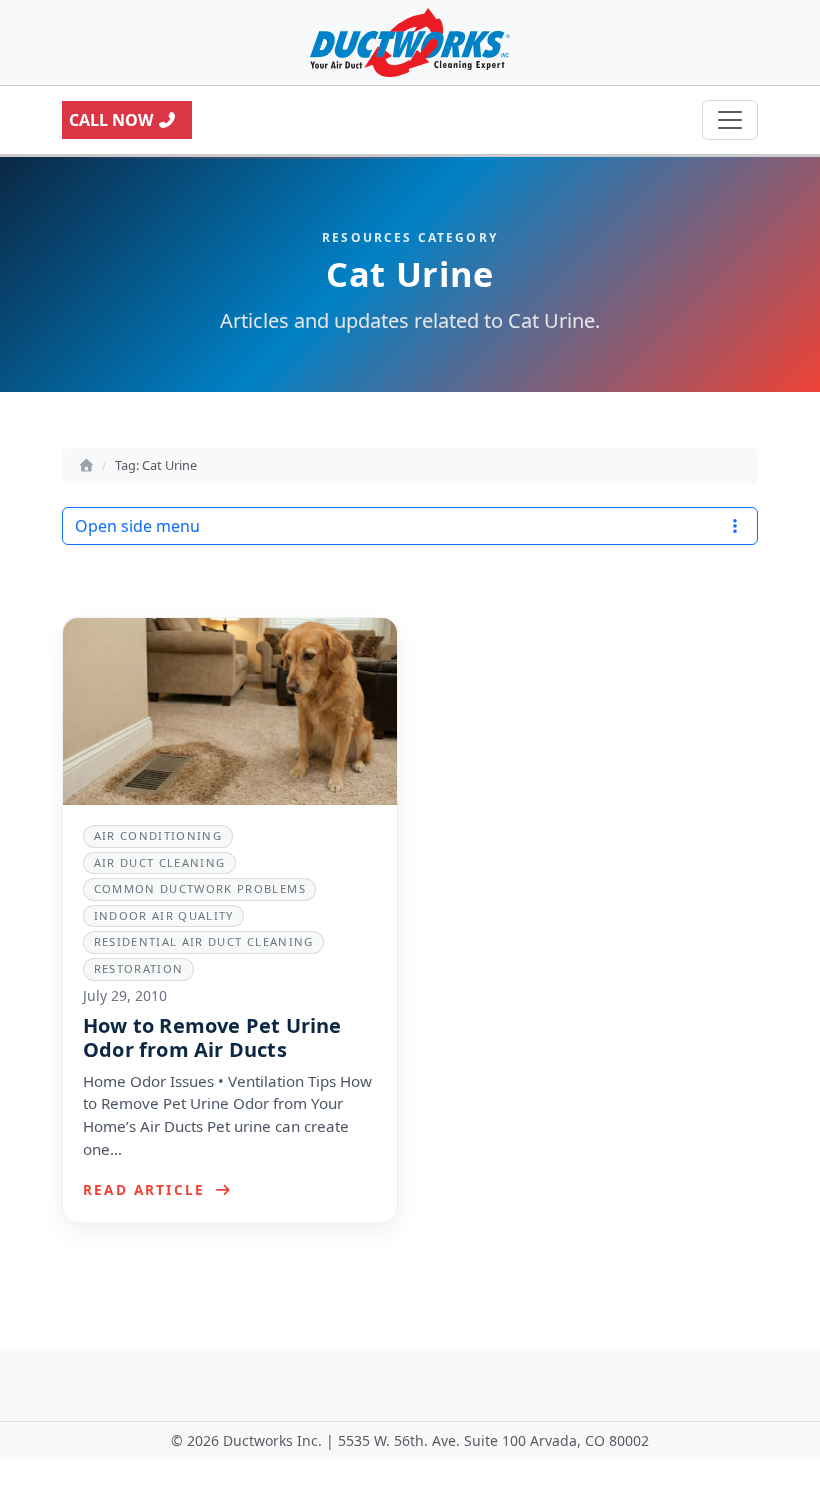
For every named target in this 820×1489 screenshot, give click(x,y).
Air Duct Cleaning (160, 862)
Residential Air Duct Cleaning (204, 941)
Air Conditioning (158, 835)
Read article (147, 1189)
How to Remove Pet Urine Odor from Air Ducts (212, 1037)
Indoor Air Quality (164, 915)
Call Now (111, 120)
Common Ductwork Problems (200, 888)
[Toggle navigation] (730, 120)
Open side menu (137, 526)
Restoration (139, 968)
